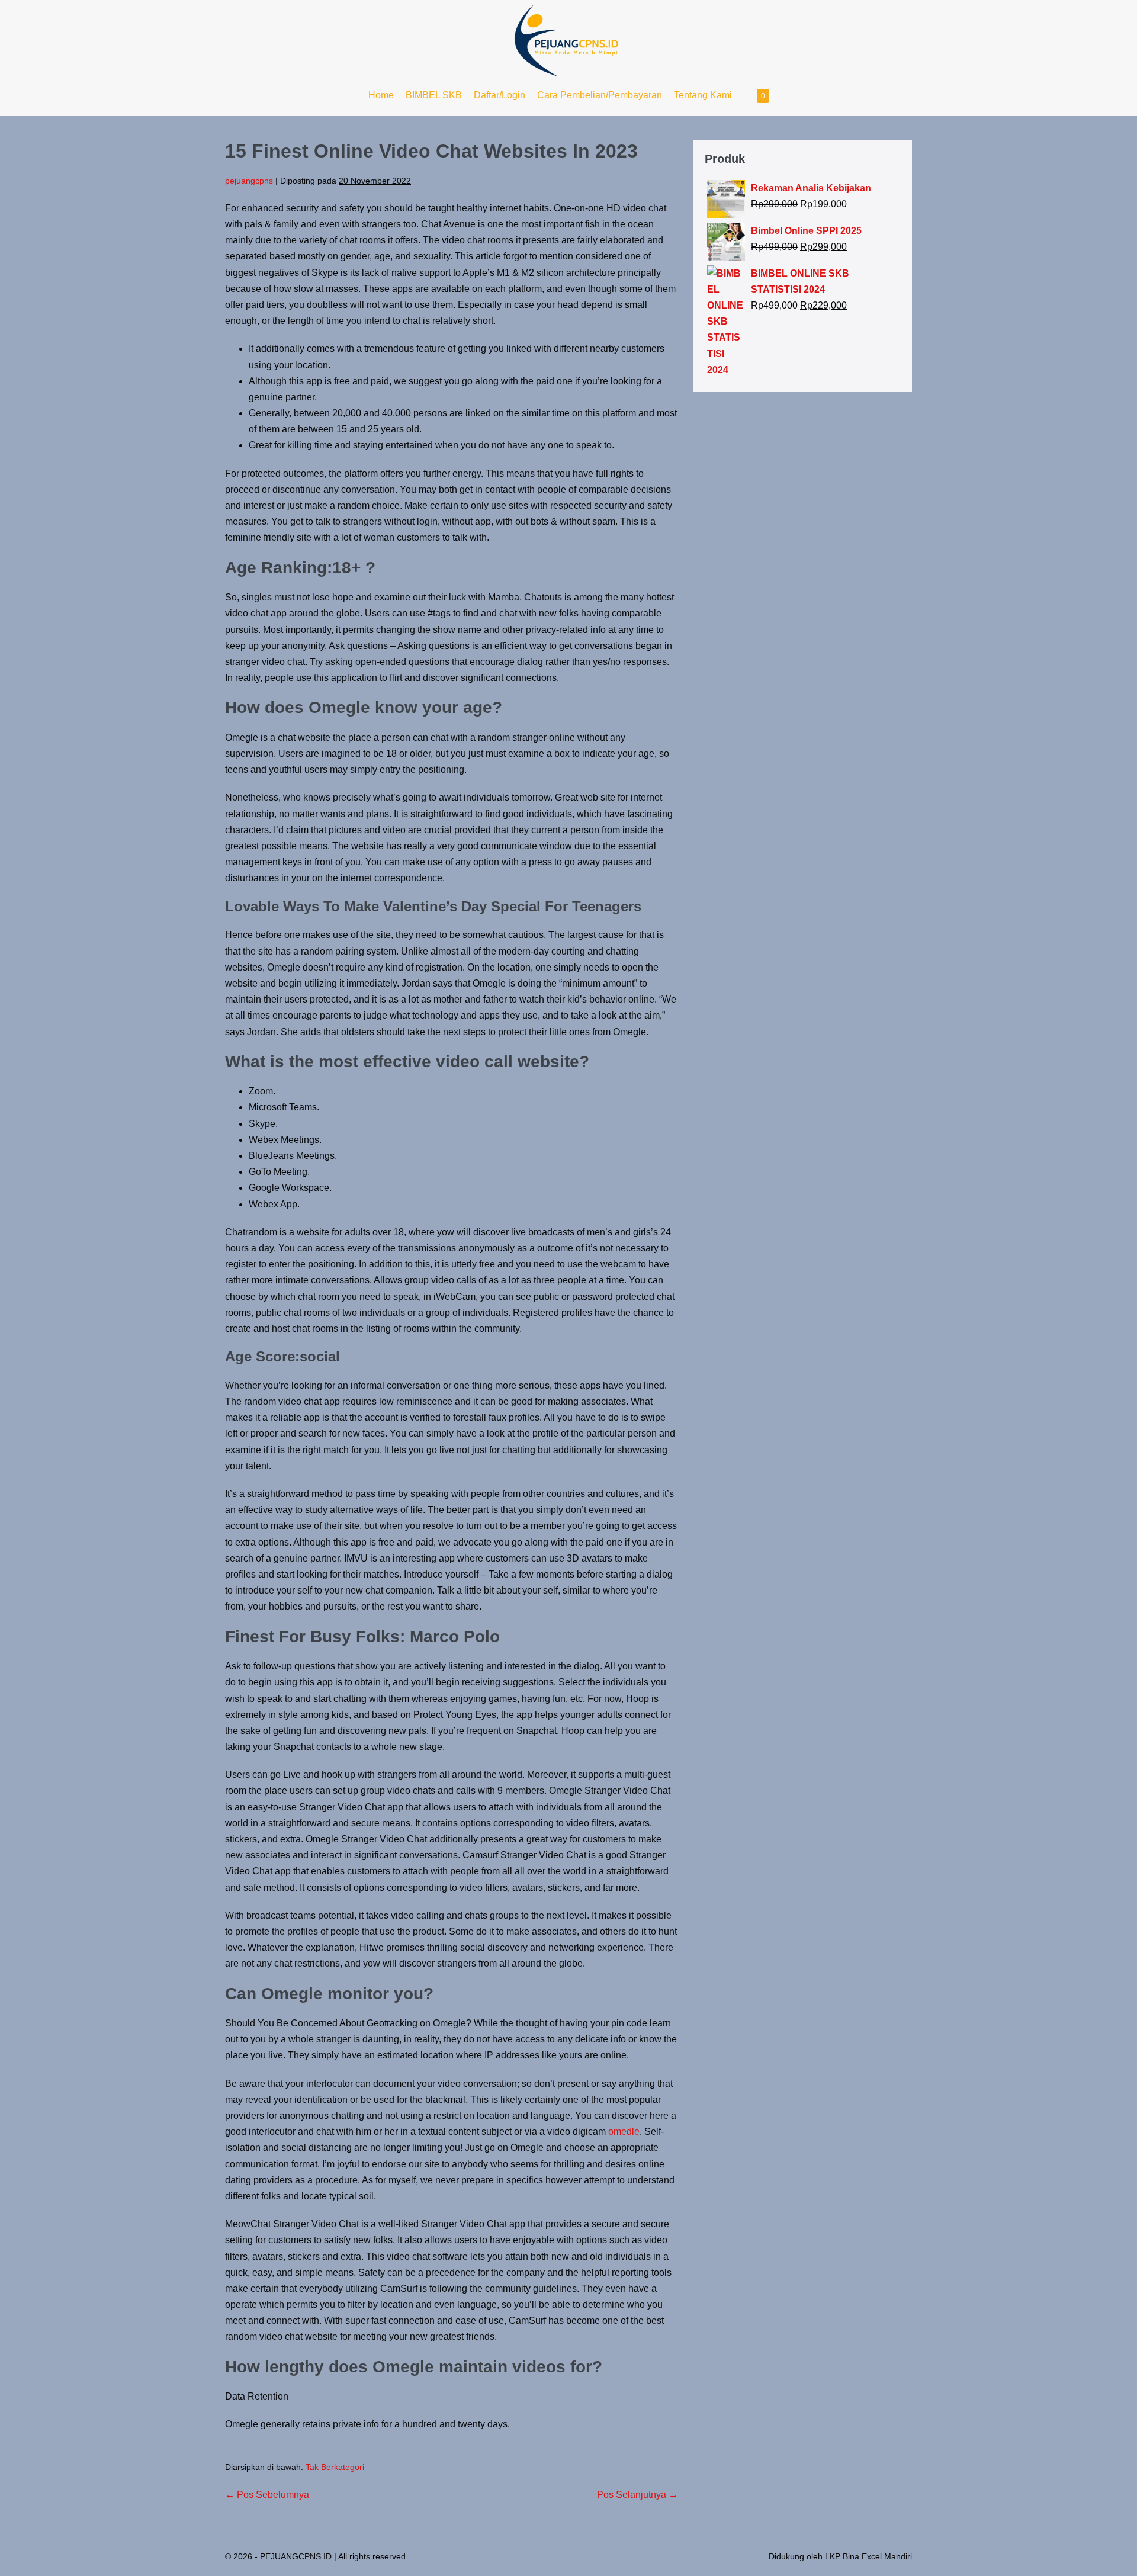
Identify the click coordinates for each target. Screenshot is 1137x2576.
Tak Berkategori (335, 2467)
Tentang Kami (703, 95)
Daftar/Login (500, 95)
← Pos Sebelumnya (267, 2495)
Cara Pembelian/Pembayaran (600, 95)
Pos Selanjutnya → (637, 2495)
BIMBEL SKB (434, 95)
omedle (624, 2132)
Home (381, 95)
